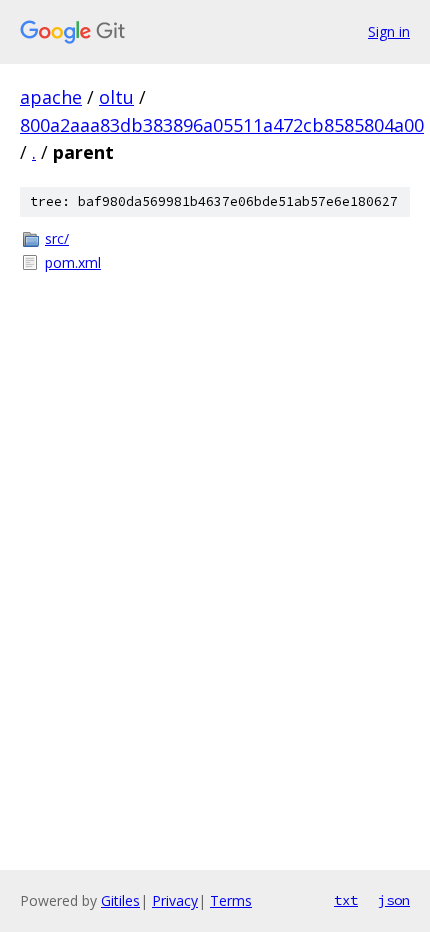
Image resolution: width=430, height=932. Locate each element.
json (394, 900)
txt (346, 900)
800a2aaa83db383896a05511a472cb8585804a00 (222, 125)
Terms (231, 900)
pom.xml (73, 262)
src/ (57, 238)
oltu (116, 97)
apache (51, 97)
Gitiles (120, 900)
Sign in (389, 31)
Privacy (175, 900)
